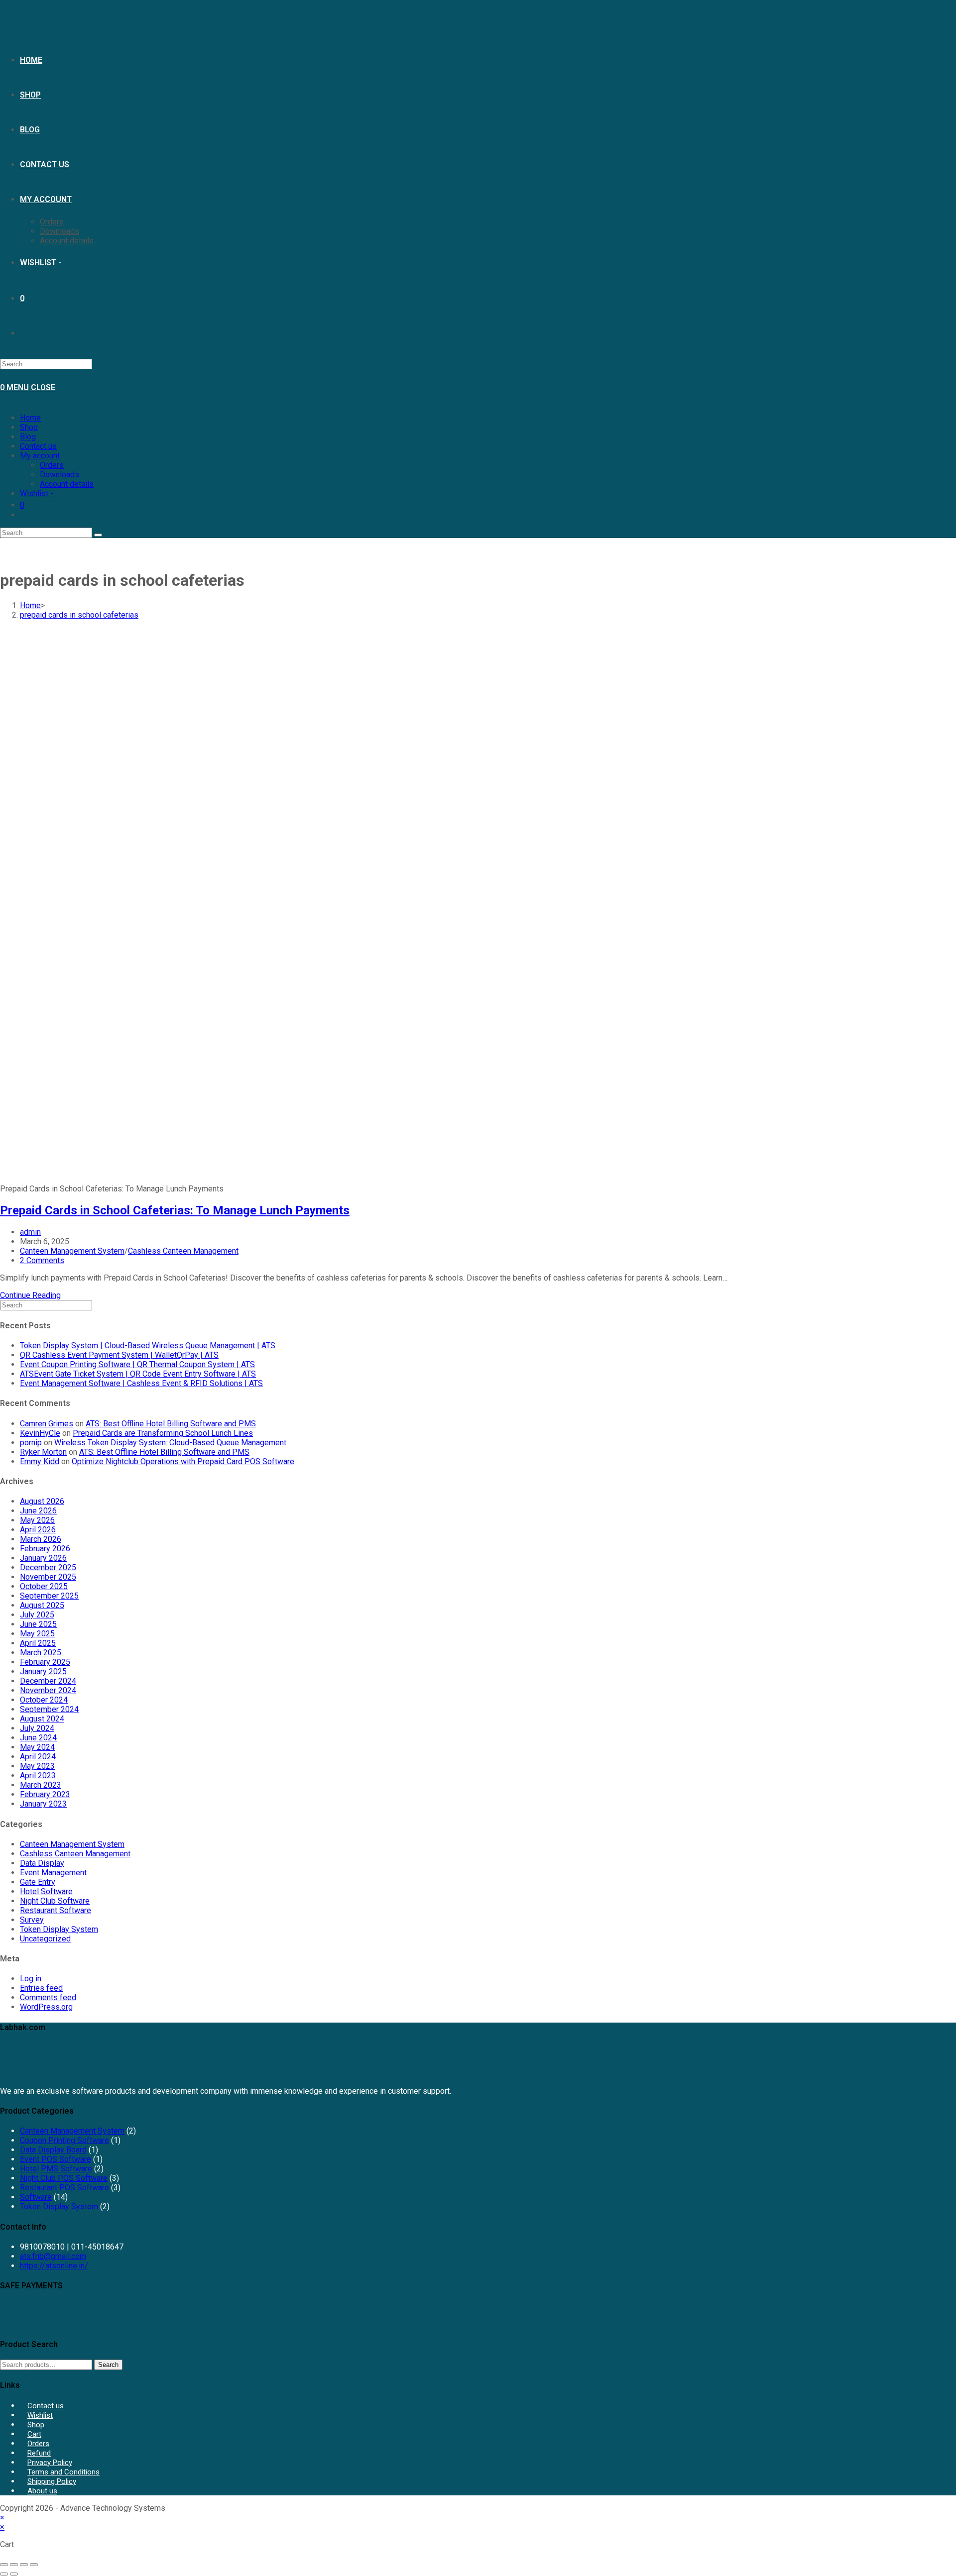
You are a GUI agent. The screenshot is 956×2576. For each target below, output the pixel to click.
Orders (52, 465)
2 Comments (42, 1260)
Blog (28, 437)
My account (40, 456)
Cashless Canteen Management (183, 1251)
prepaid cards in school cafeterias (79, 615)
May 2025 (37, 1634)
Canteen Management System (72, 1251)
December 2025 (48, 1567)
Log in (31, 1979)
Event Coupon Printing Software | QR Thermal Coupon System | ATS (137, 1364)
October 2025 (44, 1586)
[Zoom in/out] (4, 2565)
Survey (32, 1920)
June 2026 (38, 1511)
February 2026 (45, 1549)
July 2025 (37, 1615)
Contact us (38, 446)
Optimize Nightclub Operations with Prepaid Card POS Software (183, 1461)
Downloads (60, 475)
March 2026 (41, 1539)
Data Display (42, 1863)
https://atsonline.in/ (54, 2266)
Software (36, 2197)
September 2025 (49, 1596)
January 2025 (43, 1671)
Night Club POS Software (64, 2178)
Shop (29, 427)
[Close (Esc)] (34, 2565)
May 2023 (37, 1766)
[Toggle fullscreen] (14, 2565)
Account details (67, 484)
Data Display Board (53, 2150)
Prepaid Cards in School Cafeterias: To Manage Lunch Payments (175, 1210)
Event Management (53, 1873)
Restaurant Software (56, 1910)
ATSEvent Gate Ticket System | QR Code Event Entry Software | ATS (138, 1374)
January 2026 (43, 1558)
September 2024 (49, 1709)
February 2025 (45, 1662)
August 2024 (42, 1719)
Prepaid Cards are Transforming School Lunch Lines (163, 1433)
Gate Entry (38, 1882)
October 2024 (44, 1700)
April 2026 (38, 1530)
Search (108, 2365)
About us (42, 2491)
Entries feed (41, 1988)
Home (30, 418)
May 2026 (37, 1520)
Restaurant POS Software (64, 2188)
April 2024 (38, 1757)
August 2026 (42, 1501)
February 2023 (45, 1794)
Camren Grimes (47, 1424)
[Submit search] (98, 535)
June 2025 (38, 1624)
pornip (31, 1443)
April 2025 (38, 1643)
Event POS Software (56, 2159)
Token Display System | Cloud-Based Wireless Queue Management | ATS (148, 1345)
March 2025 (41, 1653)
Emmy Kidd (40, 1461)
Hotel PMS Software (56, 2169)
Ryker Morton (43, 1452)
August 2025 (42, 1605)
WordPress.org (46, 2007)
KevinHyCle (40, 1433)
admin (30, 1232)
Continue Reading (30, 1295)
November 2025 (48, 1577)
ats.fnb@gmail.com (53, 2256)
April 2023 (38, 1775)
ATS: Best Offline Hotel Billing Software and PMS (171, 1424)
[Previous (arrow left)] (4, 2574)
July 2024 (37, 1728)
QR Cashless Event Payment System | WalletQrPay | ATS (119, 1355)
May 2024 (37, 1747)
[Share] (24, 2565)
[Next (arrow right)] (14, 2574)
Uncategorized (45, 1939)
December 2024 (48, 1681)
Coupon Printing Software (64, 2140)
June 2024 (38, 1738)
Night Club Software (55, 1901)
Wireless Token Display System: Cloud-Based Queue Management (170, 1443)
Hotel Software (46, 1891)
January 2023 (43, 1804)
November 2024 (48, 1690)
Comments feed (48, 1997)
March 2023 (41, 1785)
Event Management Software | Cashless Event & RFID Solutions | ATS (141, 1383)
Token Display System (59, 1929)
